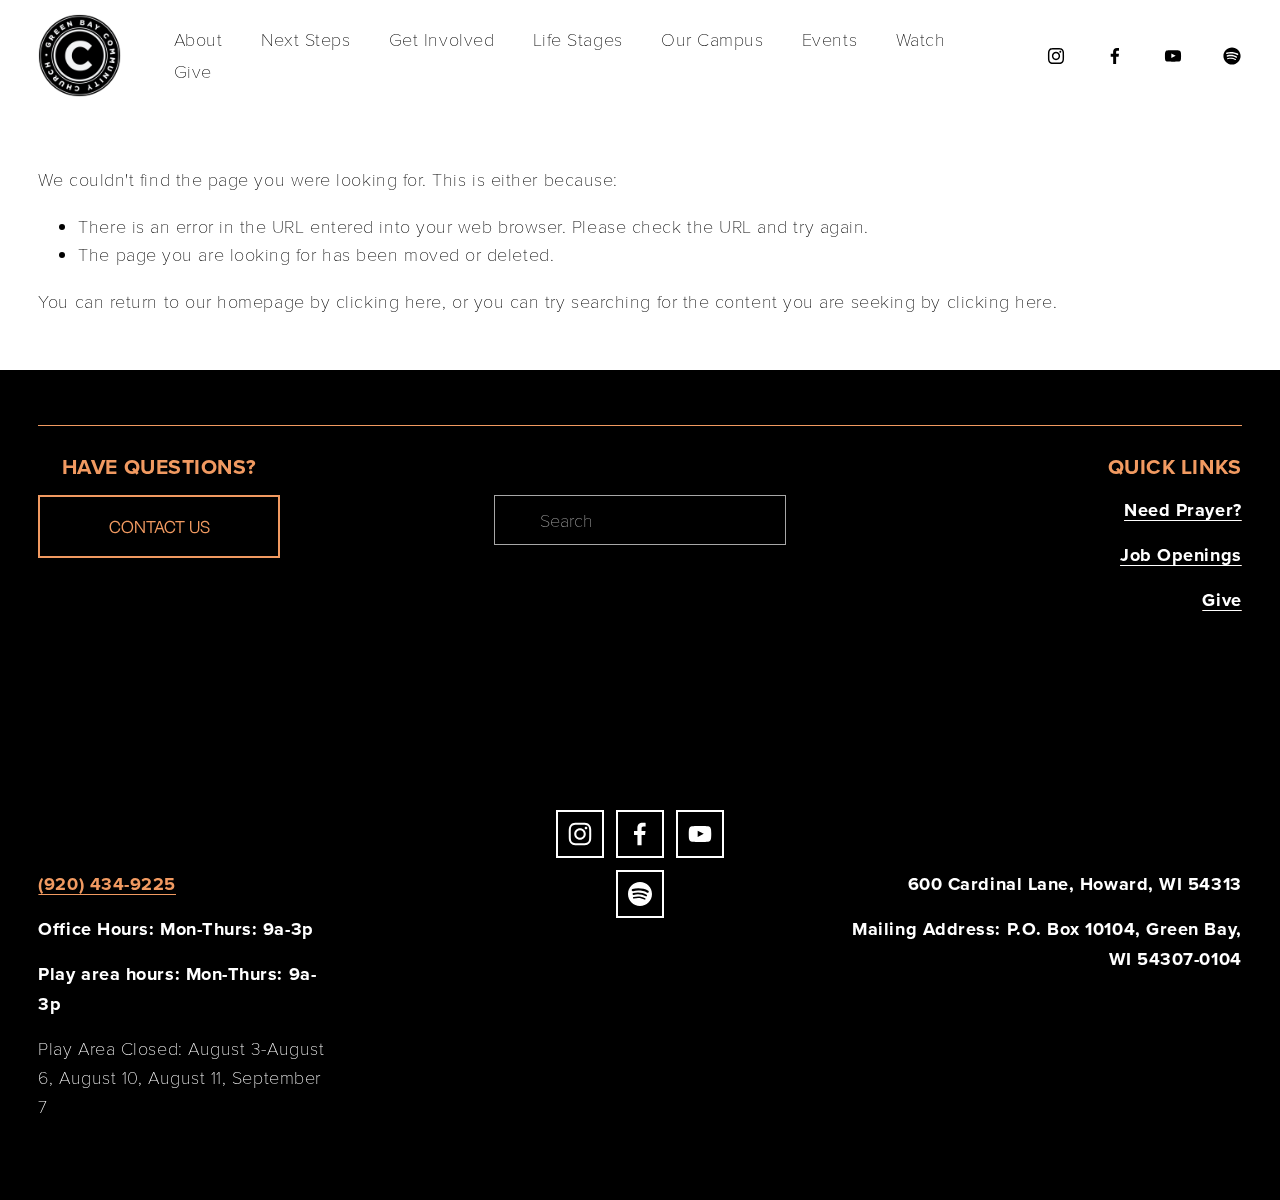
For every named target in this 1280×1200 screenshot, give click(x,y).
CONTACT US (159, 526)
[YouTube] (1173, 56)
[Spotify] (1232, 56)
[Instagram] (1056, 56)
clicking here (389, 301)
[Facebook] (1115, 56)
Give (193, 71)
